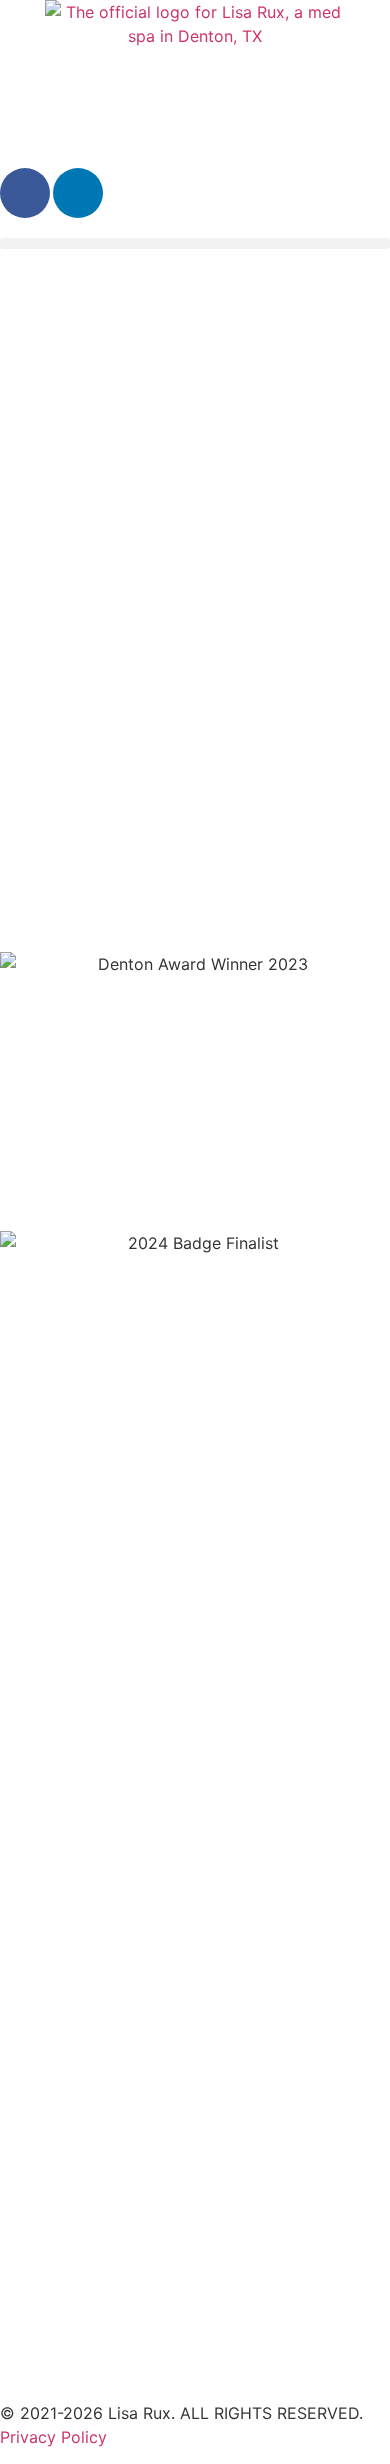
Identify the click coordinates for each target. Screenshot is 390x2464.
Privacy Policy (53, 2437)
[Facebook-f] (25, 193)
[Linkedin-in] (78, 193)
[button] (195, 243)
